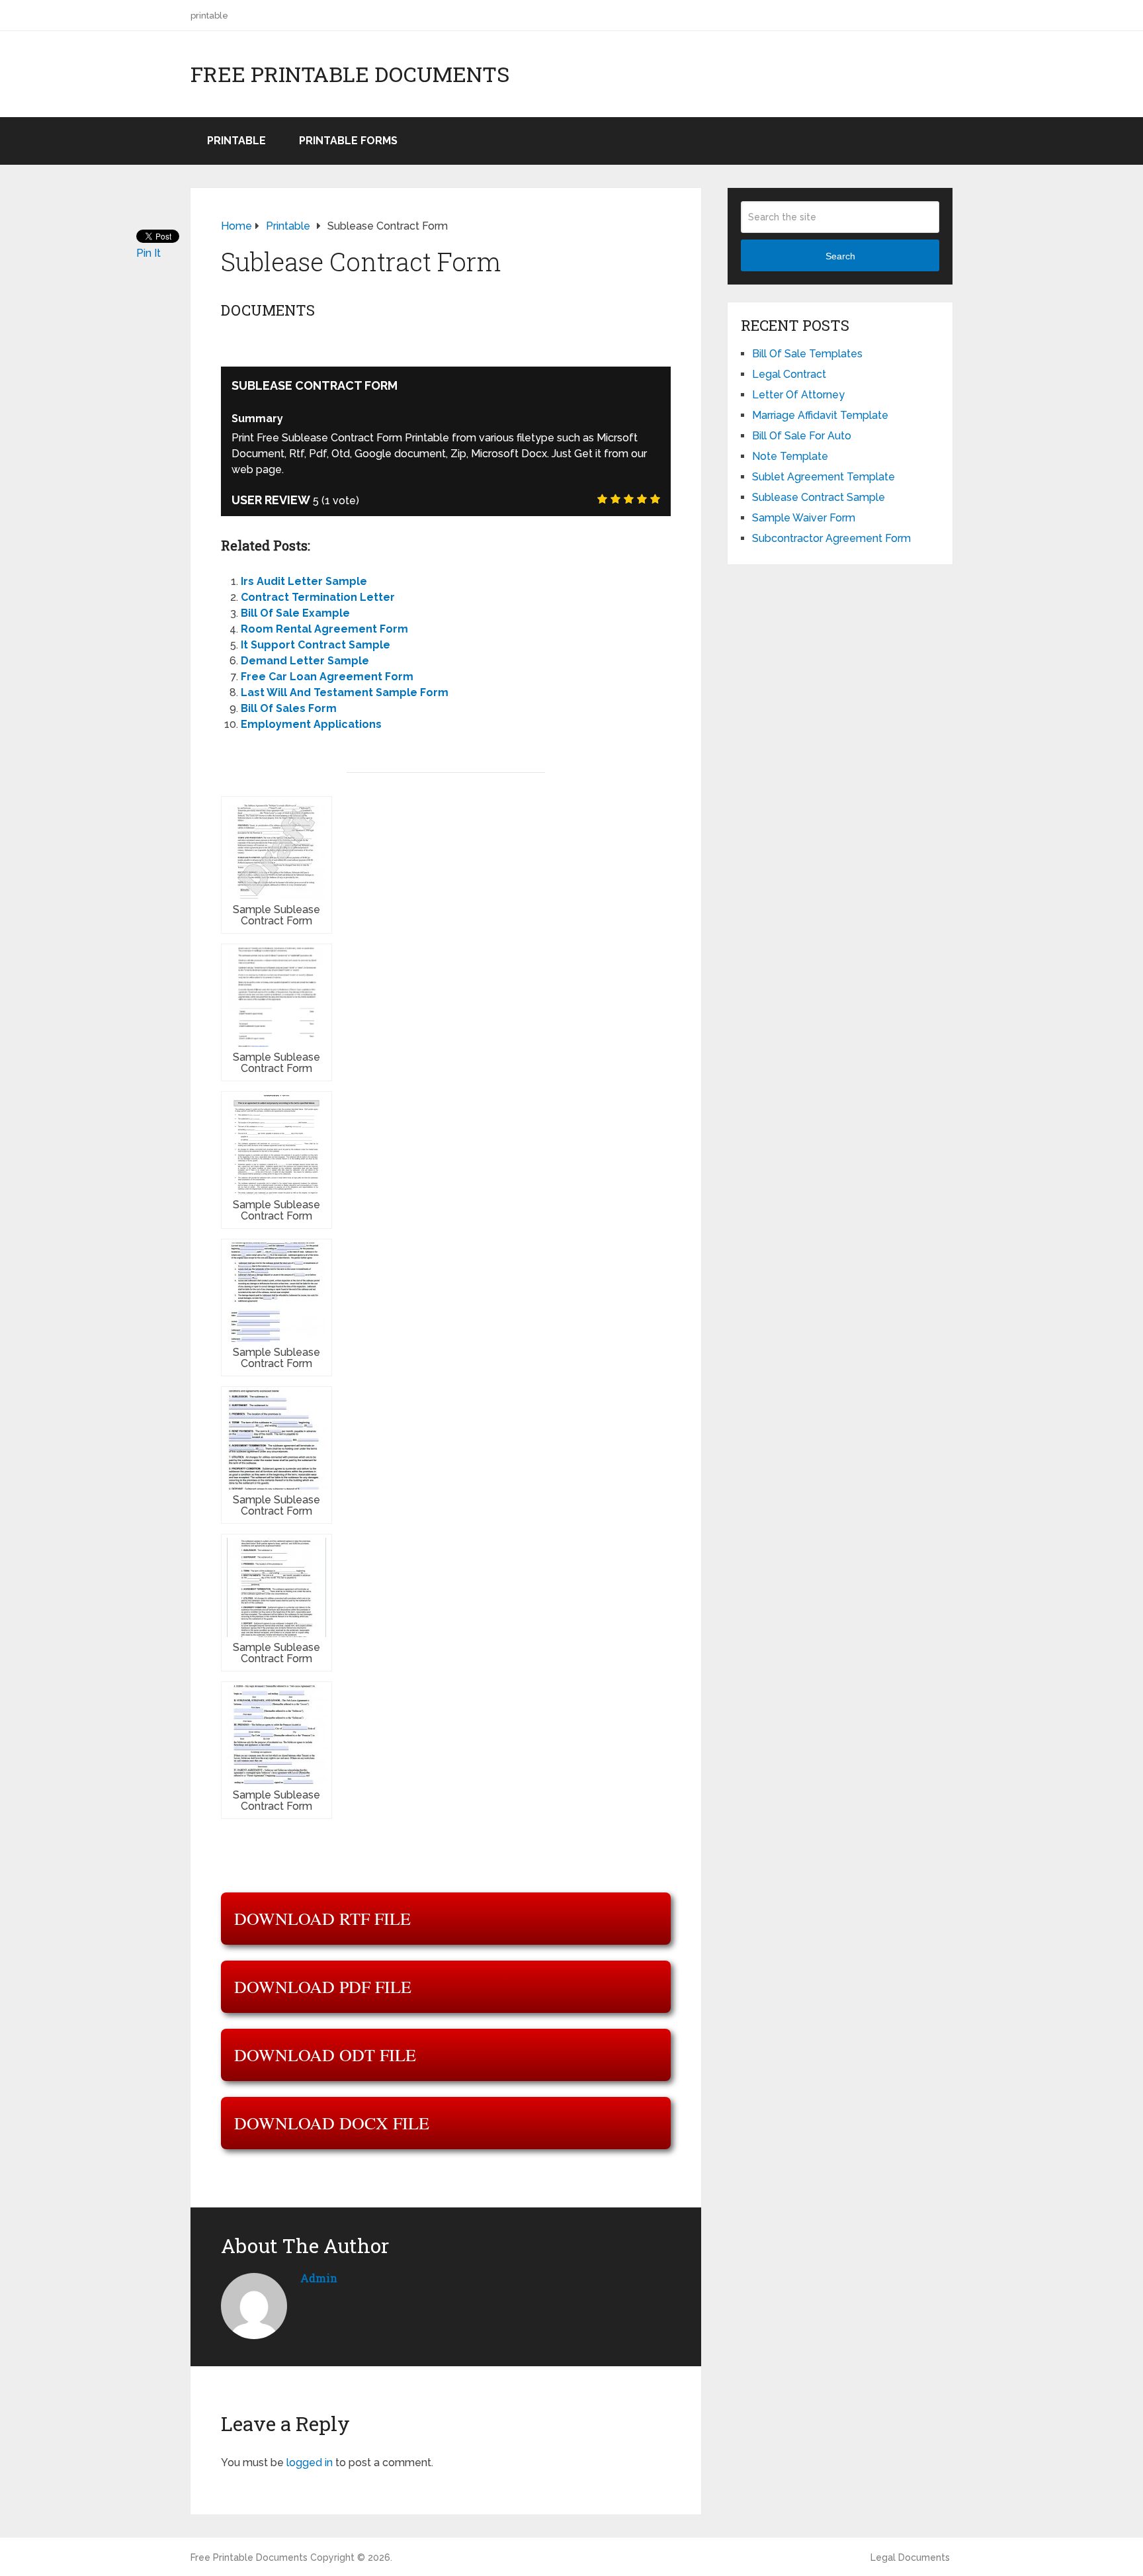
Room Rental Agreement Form (324, 629)
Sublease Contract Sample (819, 497)
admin (319, 2278)
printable (209, 16)
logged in (310, 2463)
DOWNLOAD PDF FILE (323, 1986)
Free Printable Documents (350, 74)
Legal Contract (789, 374)
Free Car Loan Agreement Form (327, 677)
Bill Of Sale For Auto (802, 436)
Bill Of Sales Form (289, 708)
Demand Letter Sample (305, 661)
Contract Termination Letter (318, 597)
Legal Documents (910, 2557)
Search (840, 256)
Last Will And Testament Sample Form (345, 692)
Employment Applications (311, 724)
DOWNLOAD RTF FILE (322, 1918)
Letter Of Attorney (798, 395)
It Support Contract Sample (316, 645)
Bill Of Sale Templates (807, 354)
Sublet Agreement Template (824, 477)
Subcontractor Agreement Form (831, 538)
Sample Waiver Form (804, 518)
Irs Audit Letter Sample (304, 581)
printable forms (348, 141)
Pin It (148, 253)
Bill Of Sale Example (295, 613)
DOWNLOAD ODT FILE (325, 2055)
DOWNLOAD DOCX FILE (332, 2123)
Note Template (790, 456)
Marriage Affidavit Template (820, 415)
